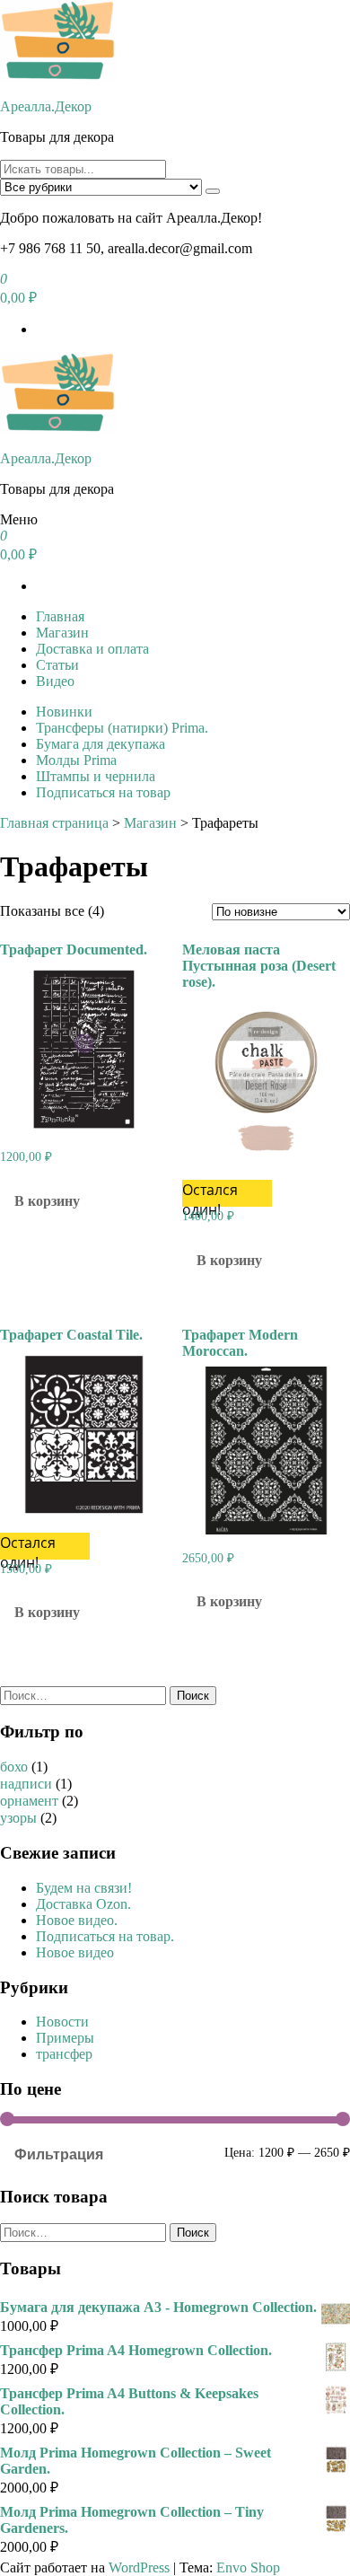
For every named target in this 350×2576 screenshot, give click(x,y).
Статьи (57, 665)
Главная (60, 616)
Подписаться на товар (103, 792)
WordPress (139, 2567)
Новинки (64, 712)
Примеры (65, 2038)
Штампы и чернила (96, 776)
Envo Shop (248, 2567)
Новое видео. (77, 1920)
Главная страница (54, 823)
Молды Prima (76, 760)
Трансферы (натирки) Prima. (122, 728)
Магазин (62, 633)
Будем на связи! (84, 1888)
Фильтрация (59, 2154)
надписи (26, 1784)
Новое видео (75, 1952)
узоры (18, 1818)
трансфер (64, 2054)
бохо (14, 1767)
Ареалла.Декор (46, 106)
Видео (55, 681)
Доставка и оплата (92, 649)
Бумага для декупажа (101, 744)
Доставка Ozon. (83, 1904)
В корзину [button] (47, 1201)
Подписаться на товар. (105, 1936)
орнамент (29, 1801)
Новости (62, 2022)
